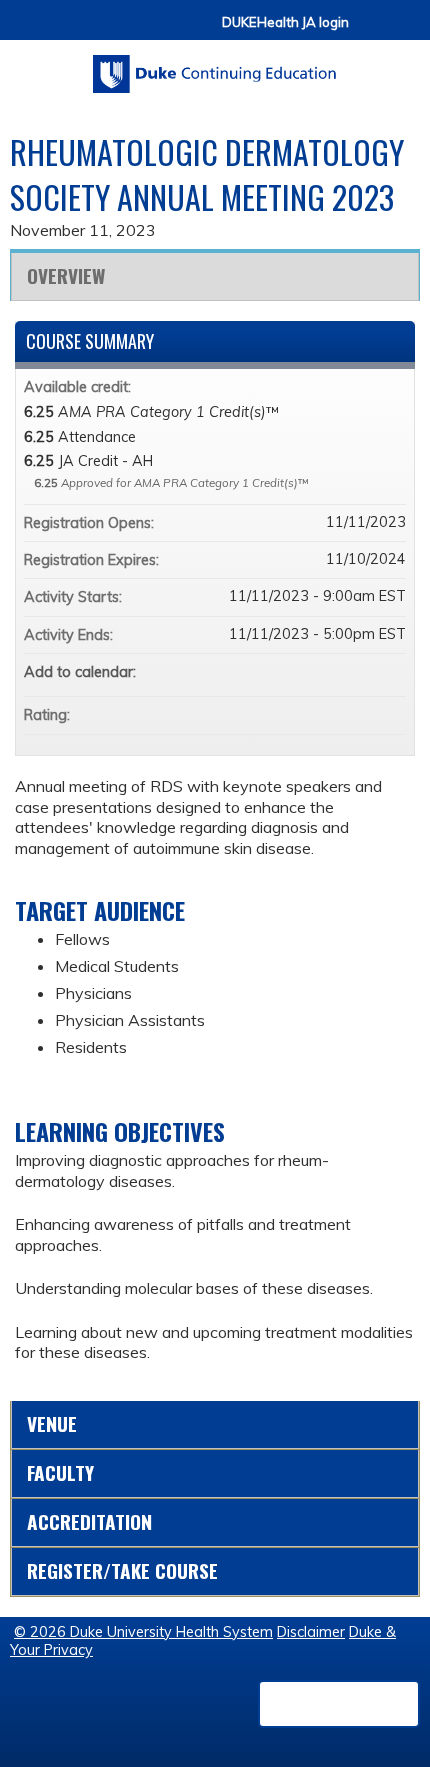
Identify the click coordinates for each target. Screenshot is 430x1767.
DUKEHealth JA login (285, 22)
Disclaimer (311, 1632)
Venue (52, 1423)
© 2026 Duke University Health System (143, 1632)
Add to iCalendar (364, 671)
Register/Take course (122, 1570)
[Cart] (372, 31)
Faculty (60, 1472)
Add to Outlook (390, 672)
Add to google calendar (312, 672)
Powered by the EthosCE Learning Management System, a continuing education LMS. (339, 1704)
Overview (66, 275)
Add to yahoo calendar (338, 672)
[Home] (215, 67)
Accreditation (89, 1521)
